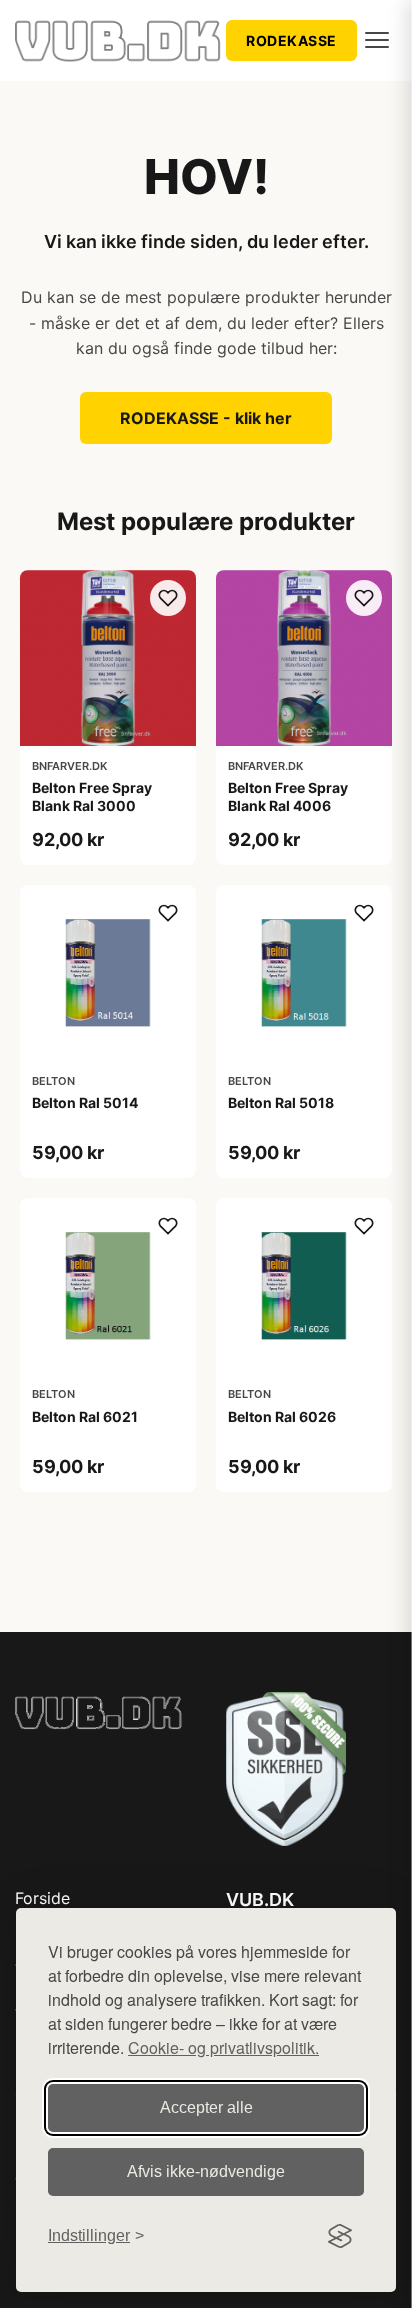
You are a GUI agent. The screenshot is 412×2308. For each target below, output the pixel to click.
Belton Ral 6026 (282, 1416)
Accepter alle (206, 2107)
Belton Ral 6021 (85, 1416)
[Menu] (377, 40)
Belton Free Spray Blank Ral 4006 (288, 796)
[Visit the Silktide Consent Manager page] (340, 2236)
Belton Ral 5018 (281, 1102)
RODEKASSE (291, 40)
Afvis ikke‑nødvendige (206, 2171)
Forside (42, 1898)
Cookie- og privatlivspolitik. (223, 2047)
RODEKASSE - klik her (206, 418)
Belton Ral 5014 (85, 1102)
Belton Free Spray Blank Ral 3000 (92, 796)
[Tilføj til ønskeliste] (168, 598)
